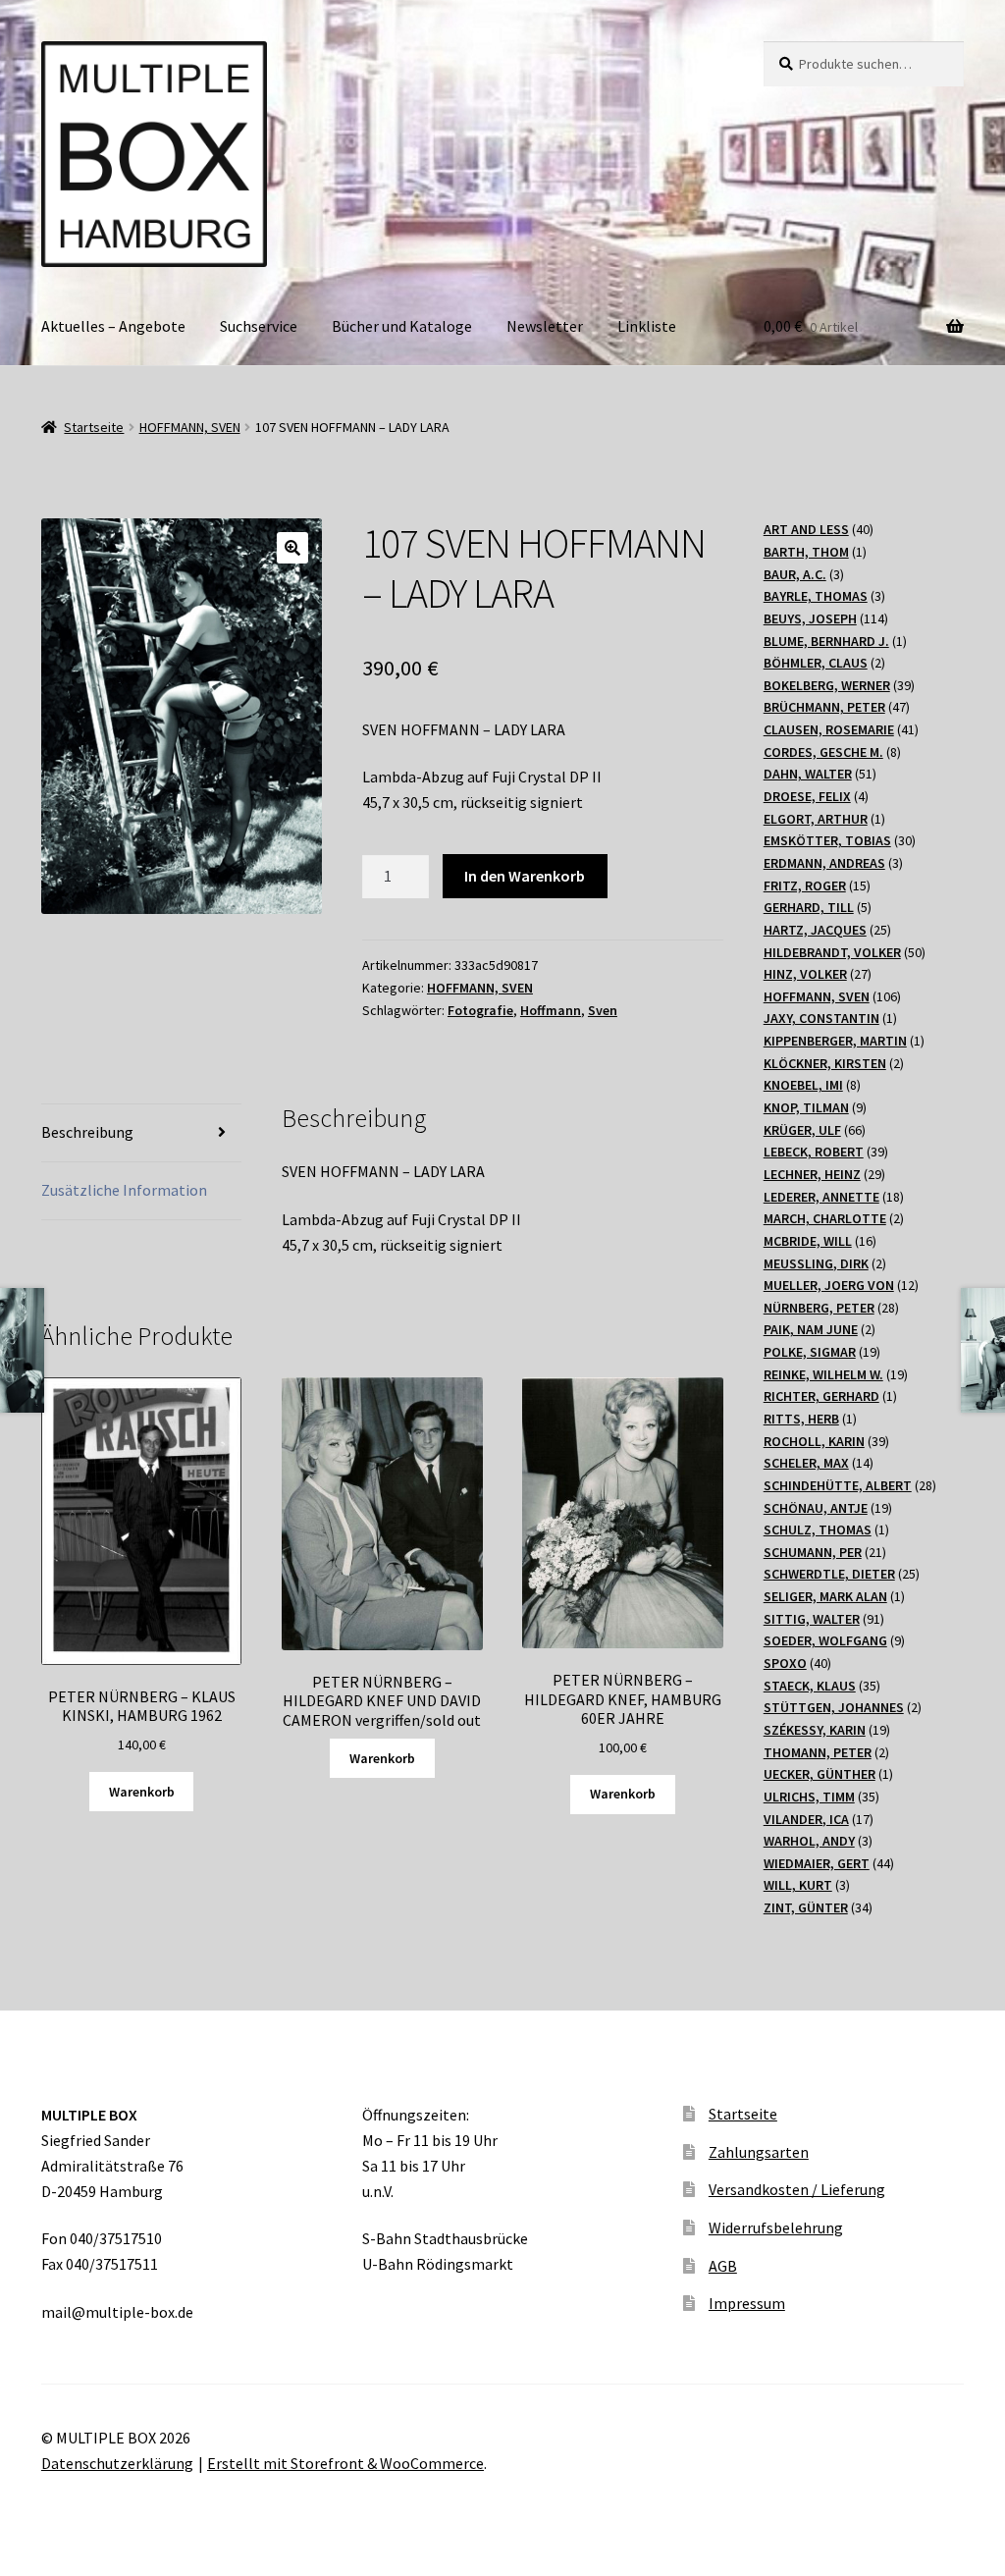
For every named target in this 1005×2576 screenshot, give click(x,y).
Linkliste (647, 326)
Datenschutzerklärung (117, 2463)
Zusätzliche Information (124, 1190)
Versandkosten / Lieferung (797, 2189)
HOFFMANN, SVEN (190, 427)
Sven (603, 1010)
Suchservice (259, 326)
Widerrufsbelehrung (776, 2227)
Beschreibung (87, 1132)
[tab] (141, 1133)
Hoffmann (551, 1010)
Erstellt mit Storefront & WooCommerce (345, 2463)
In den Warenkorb (525, 876)
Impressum (747, 2303)
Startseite (94, 427)
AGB (723, 2266)
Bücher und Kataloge (402, 326)
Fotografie (480, 1010)
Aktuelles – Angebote (113, 326)
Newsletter (545, 326)
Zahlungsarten (759, 2152)
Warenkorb (142, 1792)
